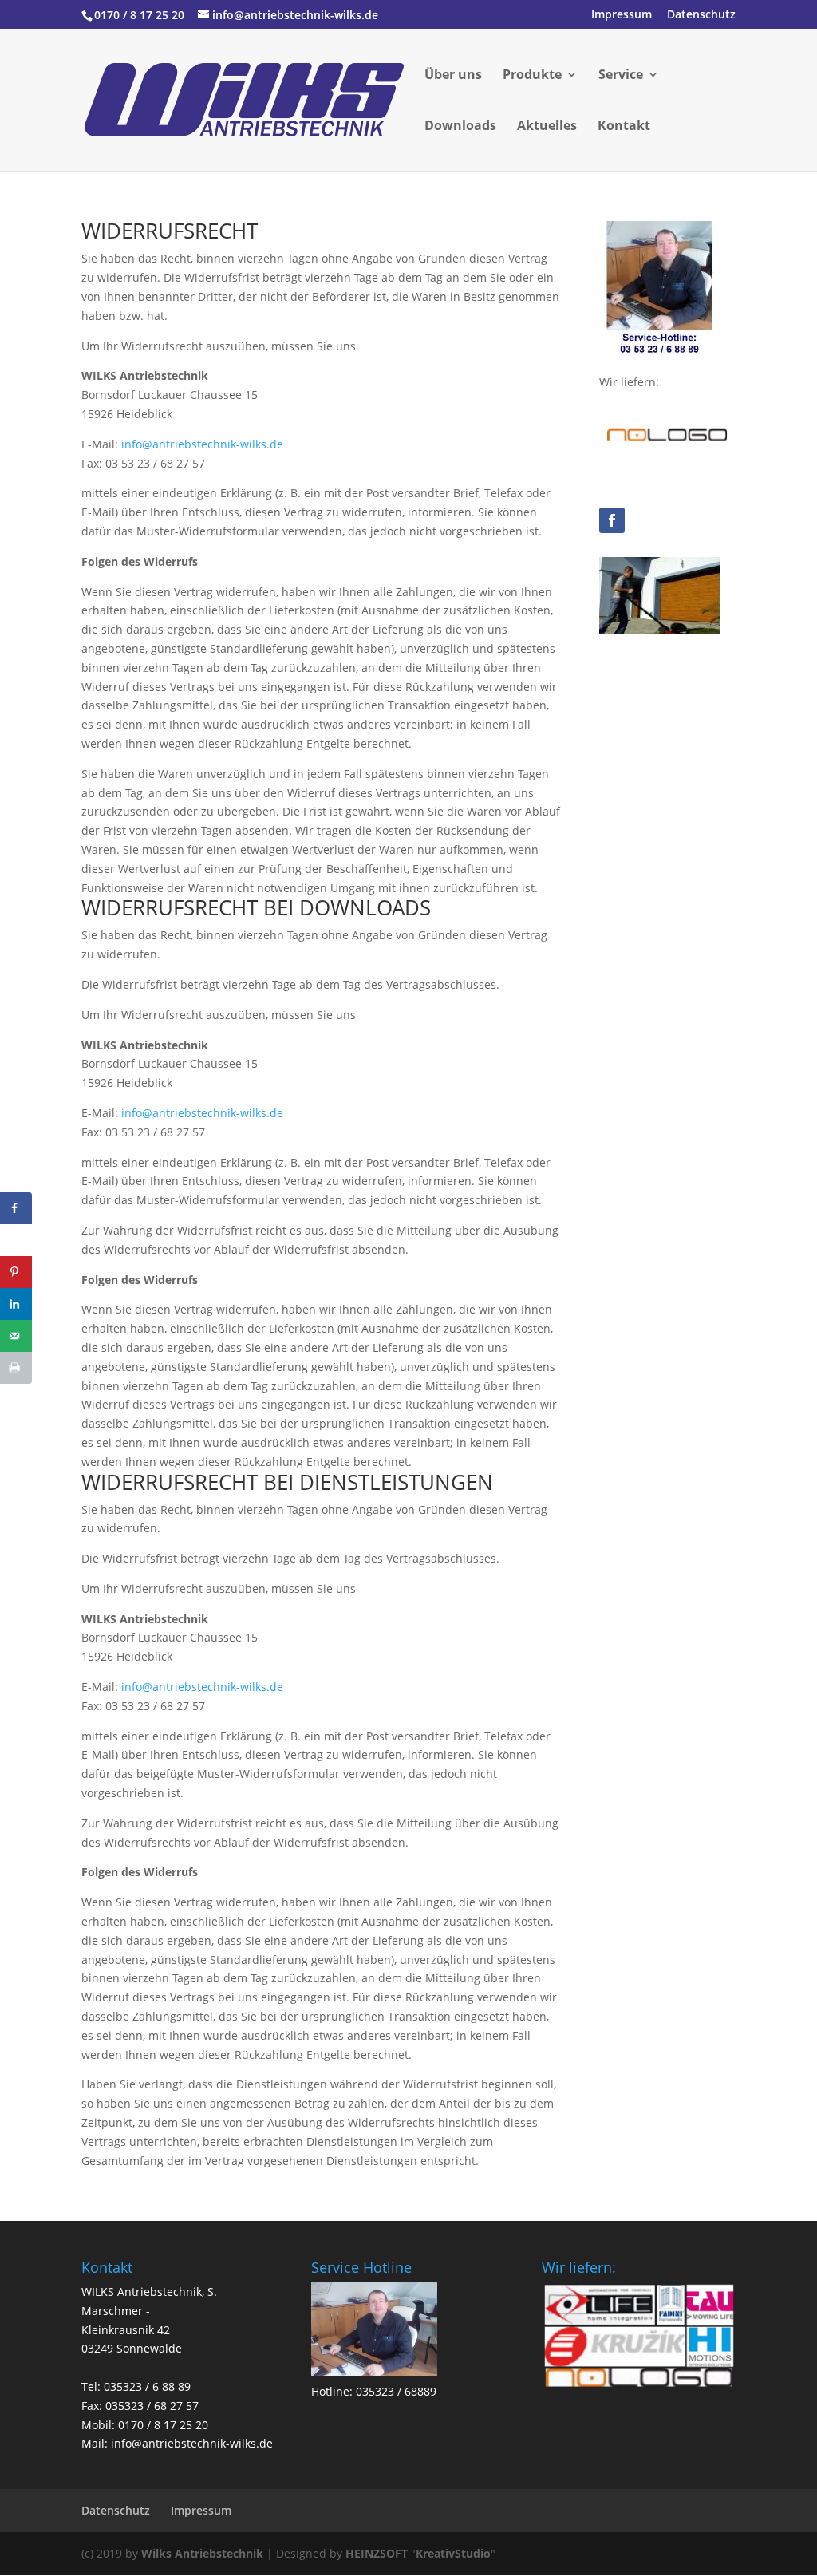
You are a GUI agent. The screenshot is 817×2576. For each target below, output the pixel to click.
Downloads (460, 127)
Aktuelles (547, 127)
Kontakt (624, 127)
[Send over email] (16, 1336)
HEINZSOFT (377, 2553)
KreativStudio (453, 2553)
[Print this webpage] (16, 1368)
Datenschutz (701, 15)
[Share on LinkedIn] (16, 1304)
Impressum (622, 15)
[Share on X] (16, 1240)
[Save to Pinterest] (16, 1272)
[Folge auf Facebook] (612, 520)
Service (621, 76)
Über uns (453, 76)
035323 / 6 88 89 (147, 2386)
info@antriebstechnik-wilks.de (202, 444)
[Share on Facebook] (16, 1208)
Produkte (532, 76)
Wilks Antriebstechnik (202, 2553)
